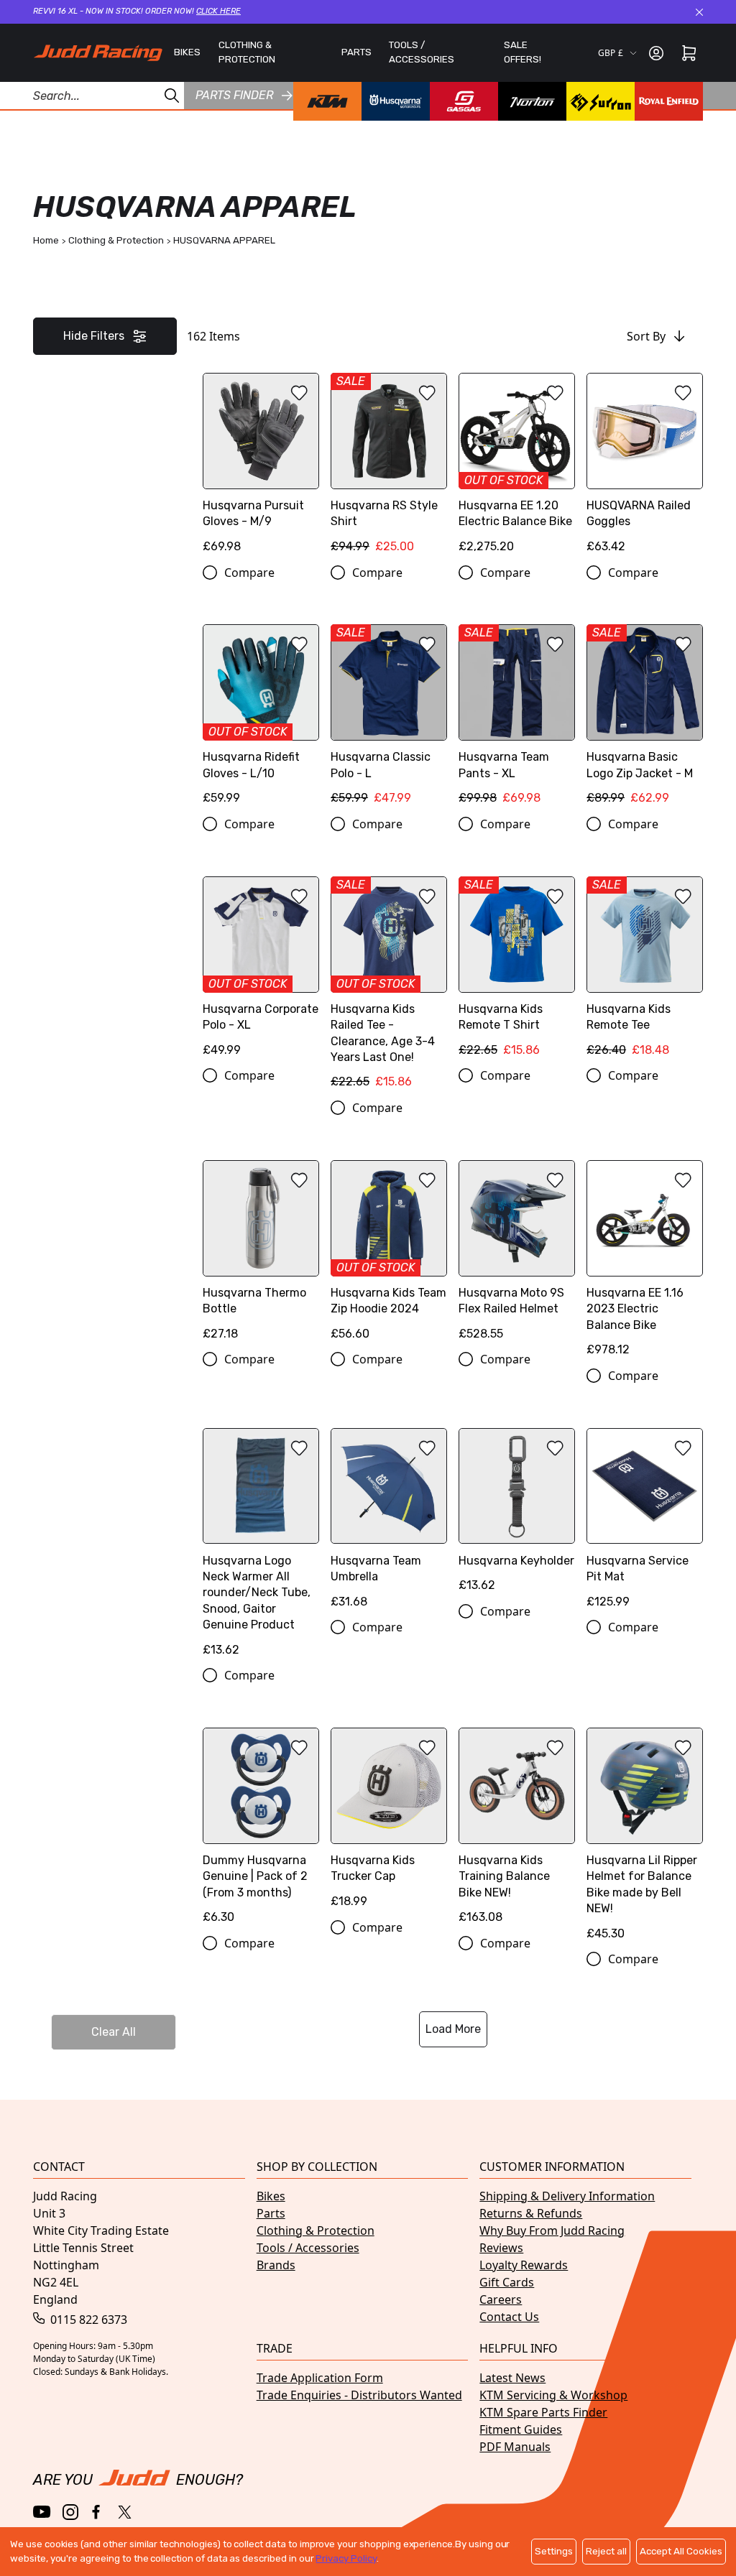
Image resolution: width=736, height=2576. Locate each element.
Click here (218, 11)
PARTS (356, 52)
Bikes (271, 2196)
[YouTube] (42, 2512)
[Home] (98, 53)
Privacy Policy (346, 2558)
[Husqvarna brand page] (396, 101)
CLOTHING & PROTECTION (247, 52)
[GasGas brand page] (464, 101)
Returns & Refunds (531, 2213)
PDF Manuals (515, 2447)
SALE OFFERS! (523, 52)
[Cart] (689, 53)
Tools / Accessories (308, 2248)
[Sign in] (656, 53)
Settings (554, 2551)
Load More (453, 2029)
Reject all (606, 2551)
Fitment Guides (521, 2429)
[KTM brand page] (327, 101)
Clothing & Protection (316, 2230)
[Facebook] (97, 2512)
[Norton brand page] (532, 101)
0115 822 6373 (87, 2320)
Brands (276, 2265)
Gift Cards (507, 2282)
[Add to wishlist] (299, 393)
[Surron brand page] (601, 101)
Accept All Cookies (681, 2551)
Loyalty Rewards (524, 2265)
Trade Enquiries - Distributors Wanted (359, 2395)
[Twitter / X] (125, 2512)
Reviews (501, 2248)
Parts (271, 2213)
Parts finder (234, 95)
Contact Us (509, 2317)
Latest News (512, 2378)
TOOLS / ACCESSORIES (422, 52)
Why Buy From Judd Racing (552, 2230)
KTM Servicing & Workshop (553, 2395)
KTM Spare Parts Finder (543, 2412)
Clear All (114, 2032)
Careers (501, 2299)
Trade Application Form (320, 2378)
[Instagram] (70, 2512)
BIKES (187, 52)
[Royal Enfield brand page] (669, 101)
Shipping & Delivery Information (567, 2196)
